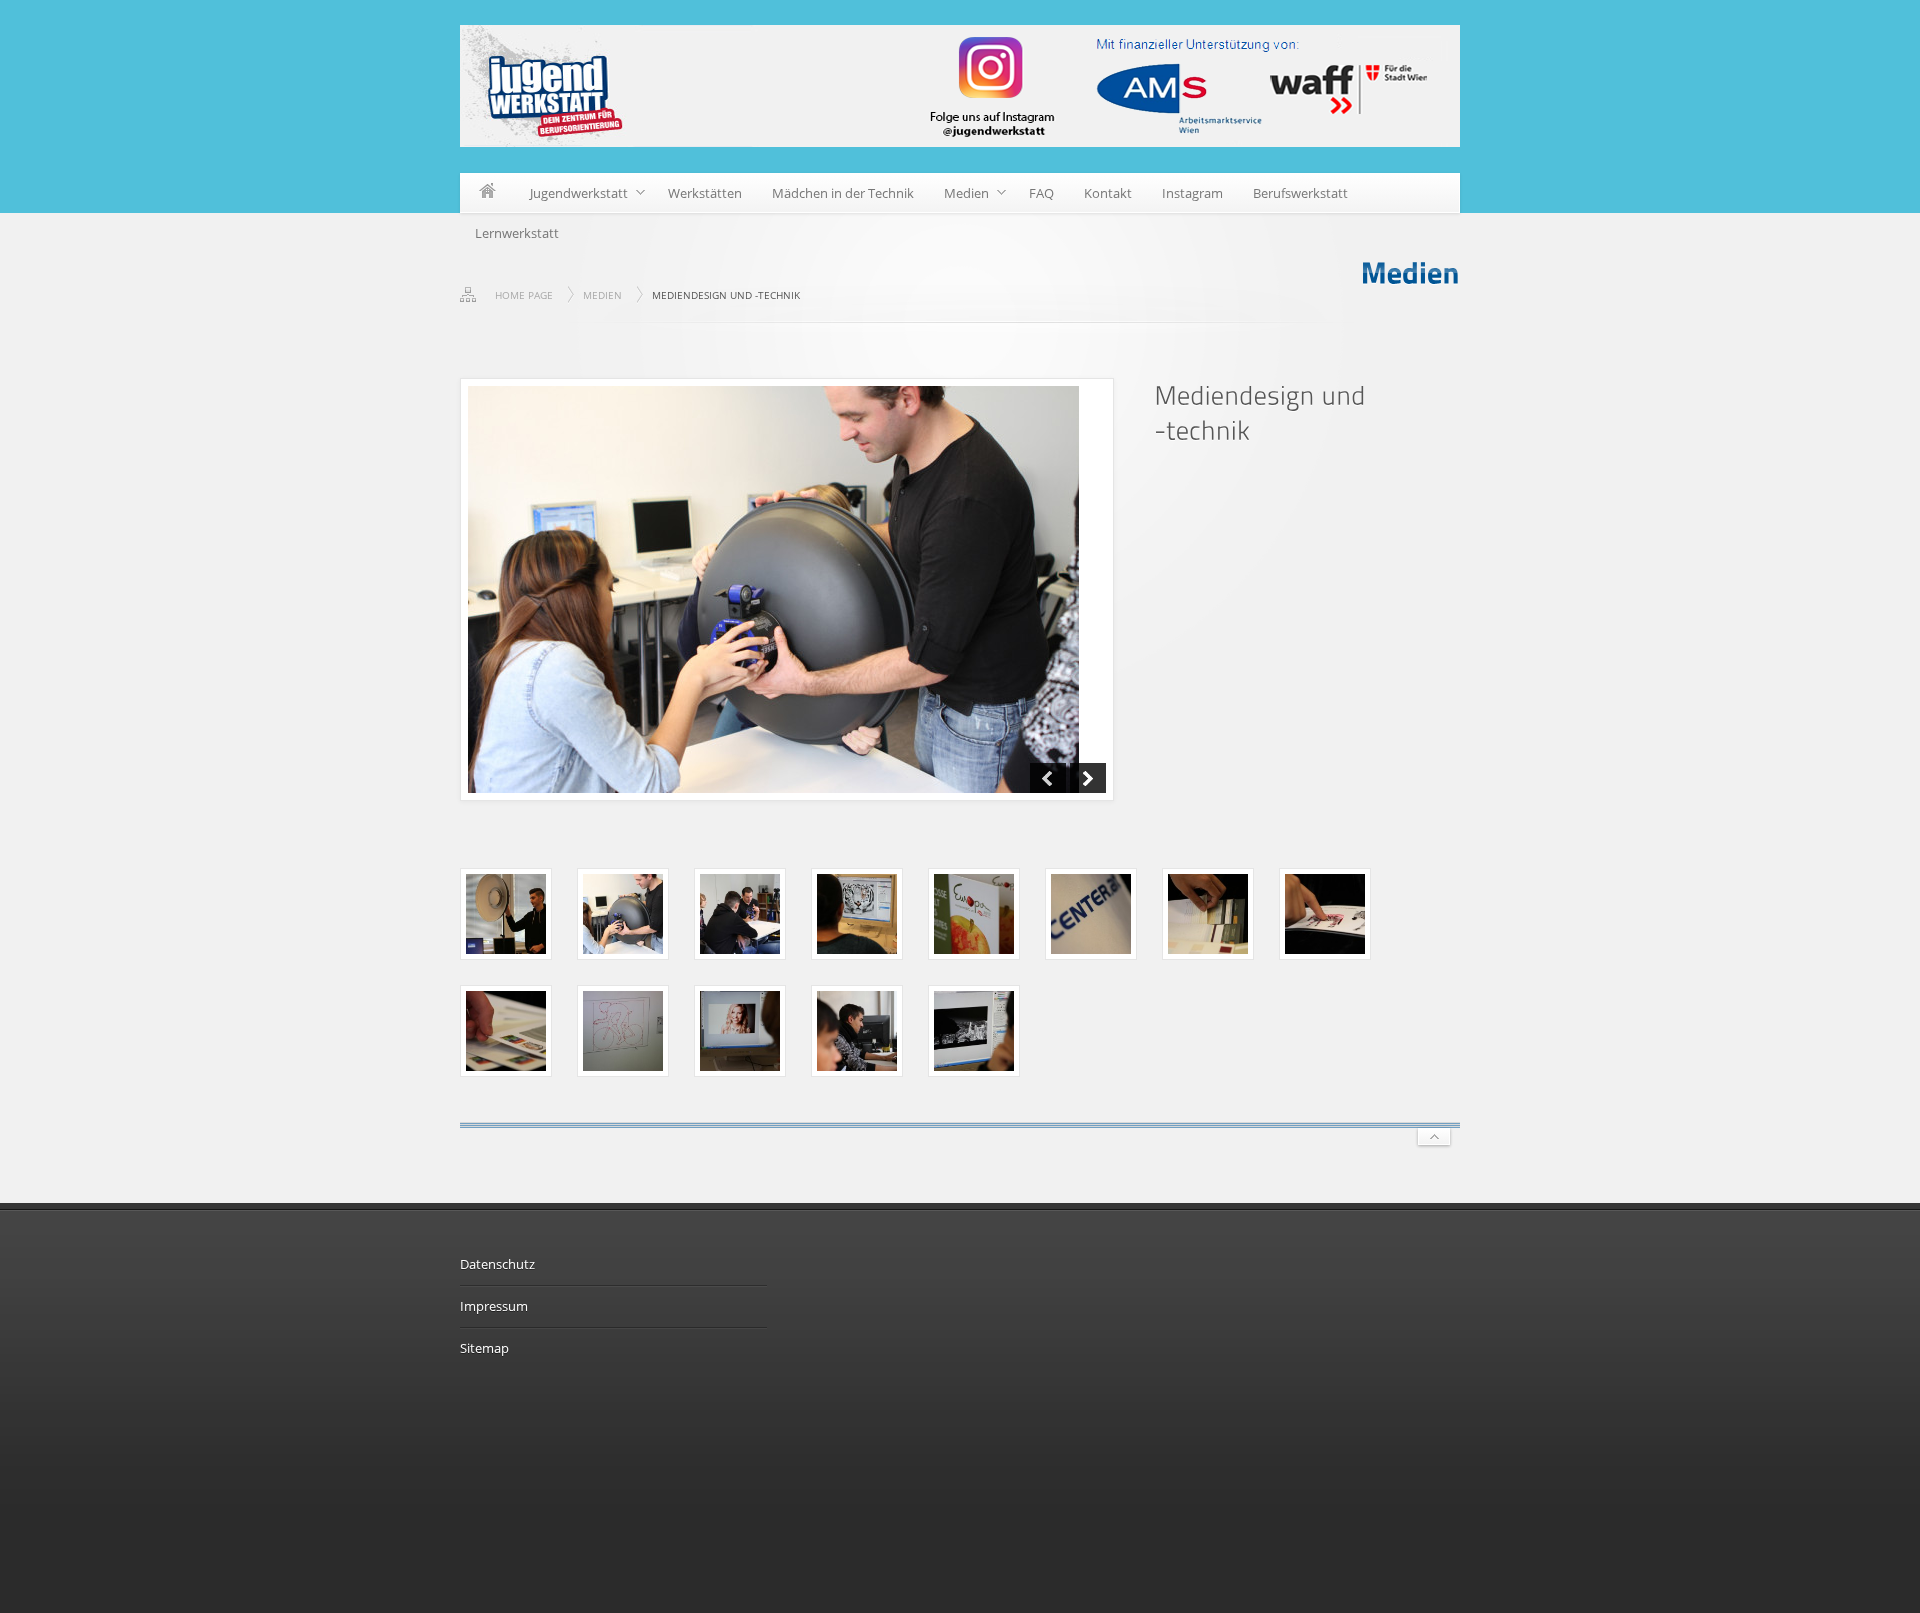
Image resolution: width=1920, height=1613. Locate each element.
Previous (1048, 778)
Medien (959, 196)
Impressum (494, 1306)
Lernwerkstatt (517, 233)
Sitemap (484, 1348)
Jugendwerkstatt (571, 196)
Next (1088, 778)
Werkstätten (705, 193)
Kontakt (1108, 193)
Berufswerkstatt (1300, 193)
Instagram (1192, 193)
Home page (524, 295)
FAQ (1041, 193)
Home (487, 193)
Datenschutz (497, 1264)
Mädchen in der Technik (843, 193)
